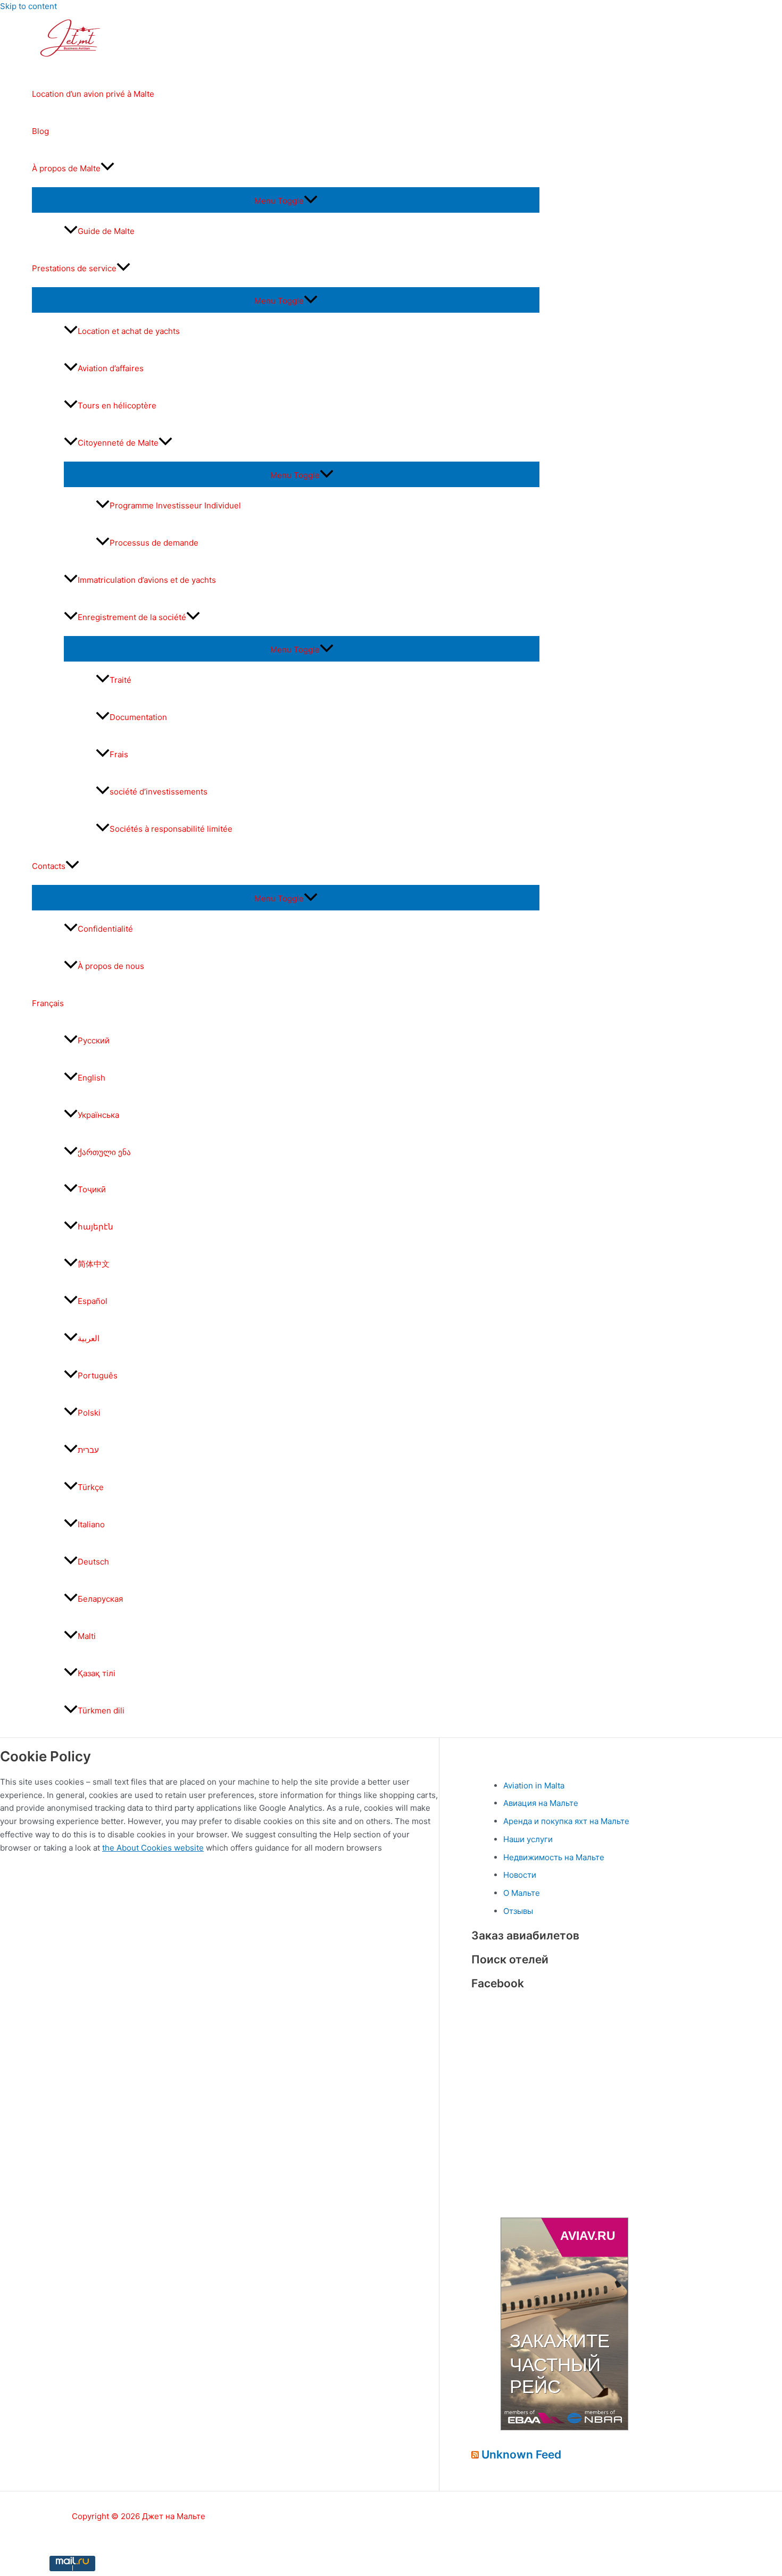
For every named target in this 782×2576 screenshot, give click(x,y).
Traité (120, 680)
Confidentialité (105, 929)
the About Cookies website (153, 1848)
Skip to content (28, 6)
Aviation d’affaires (111, 368)
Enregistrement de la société (132, 617)
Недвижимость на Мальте (554, 1857)
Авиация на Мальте (541, 1803)
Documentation (138, 717)
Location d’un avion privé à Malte (93, 94)
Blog (40, 131)
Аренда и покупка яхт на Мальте (566, 1821)
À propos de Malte (66, 168)
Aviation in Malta (534, 1785)
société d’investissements (159, 792)
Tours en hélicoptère (117, 405)
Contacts (49, 866)
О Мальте (522, 1893)
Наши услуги (528, 1839)
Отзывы (518, 1911)
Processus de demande (154, 543)
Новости (520, 1875)
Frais (119, 754)
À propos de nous (111, 966)
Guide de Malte (106, 231)
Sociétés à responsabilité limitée (171, 829)
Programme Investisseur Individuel (175, 505)
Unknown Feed (521, 2454)
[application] (107, 169)
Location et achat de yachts (129, 331)
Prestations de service (74, 268)
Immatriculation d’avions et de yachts (147, 580)
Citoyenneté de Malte (118, 443)
